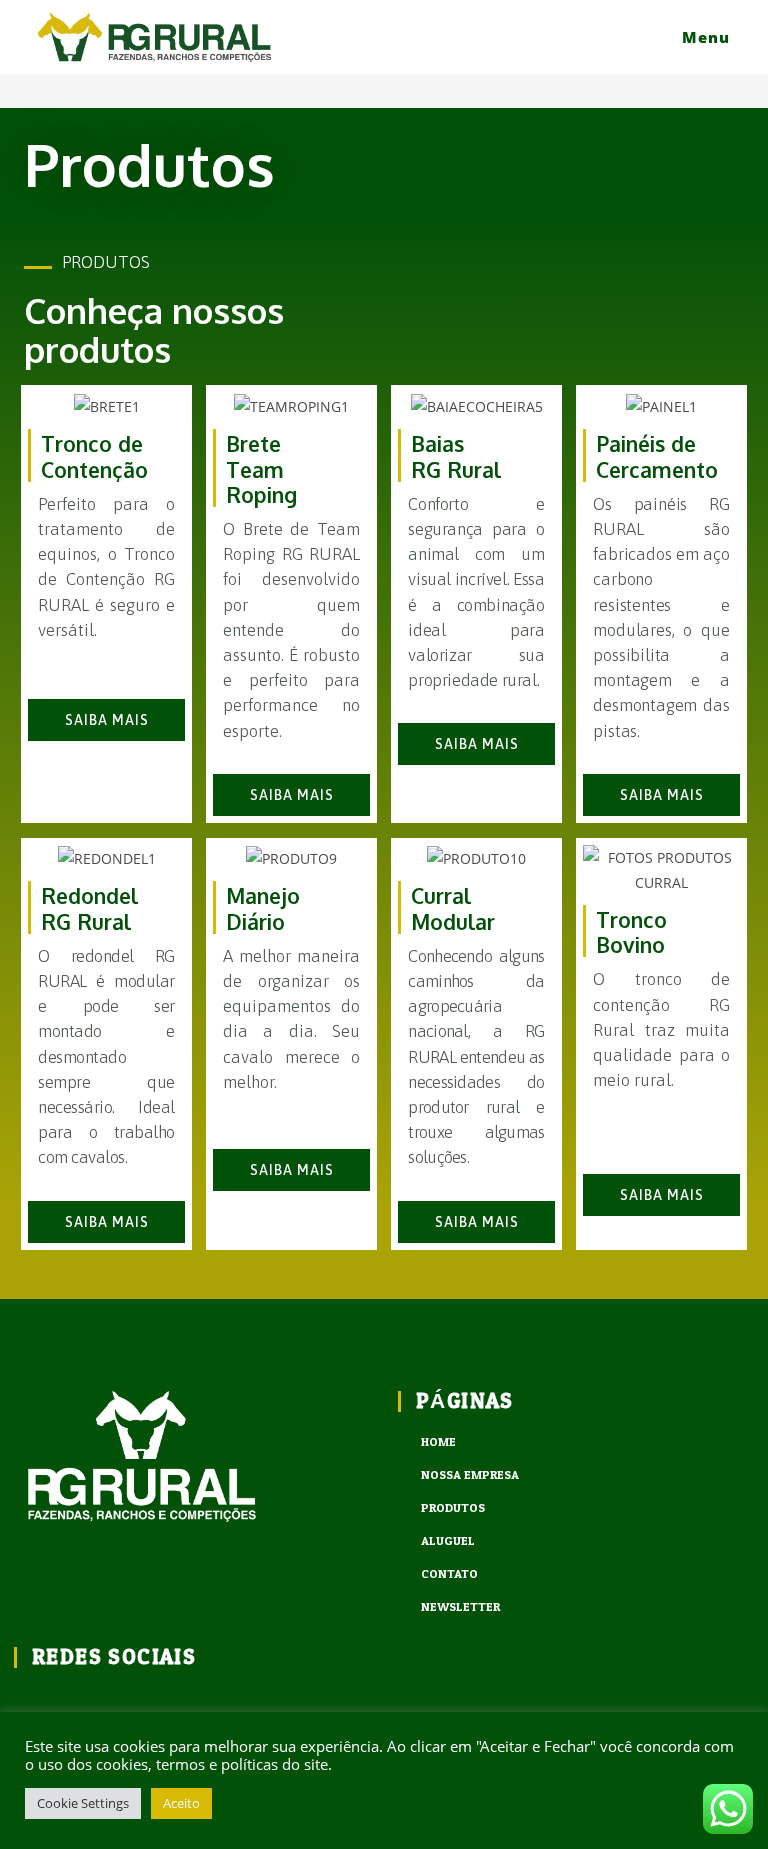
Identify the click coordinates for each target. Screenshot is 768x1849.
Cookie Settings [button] (83, 1803)
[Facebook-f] (27, 1701)
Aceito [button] (181, 1803)
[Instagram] (79, 1701)
